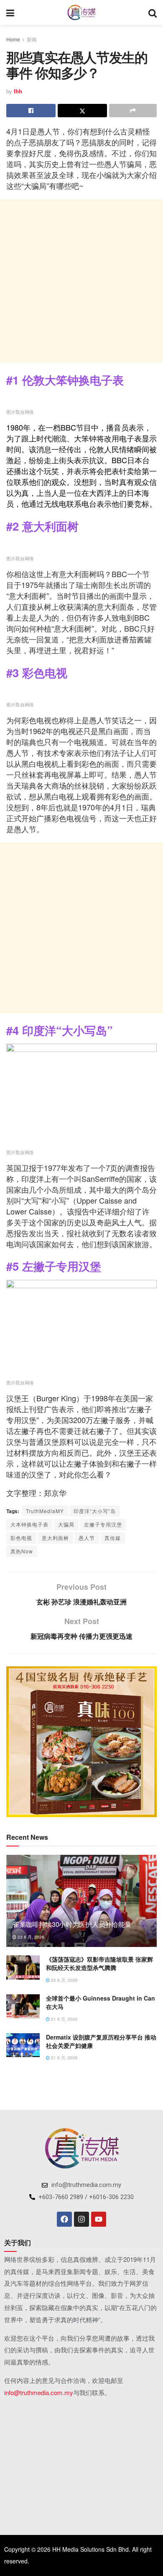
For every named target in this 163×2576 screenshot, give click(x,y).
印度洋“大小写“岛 (95, 1511)
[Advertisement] (81, 281)
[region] (81, 1742)
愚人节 (87, 1538)
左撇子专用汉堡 (103, 1524)
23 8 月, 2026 (30, 1937)
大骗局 (66, 1524)
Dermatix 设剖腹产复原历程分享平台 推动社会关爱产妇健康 (101, 2041)
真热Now (22, 1551)
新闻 (32, 39)
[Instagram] (81, 2219)
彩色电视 (21, 1538)
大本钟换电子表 (29, 1524)
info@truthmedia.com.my (39, 2392)
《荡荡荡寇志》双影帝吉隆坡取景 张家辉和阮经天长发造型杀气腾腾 (99, 1963)
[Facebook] (64, 2219)
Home (13, 39)
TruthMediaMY (45, 1511)
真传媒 (113, 1538)
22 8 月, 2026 (64, 1980)
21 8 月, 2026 (64, 2019)
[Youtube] (99, 2219)
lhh (18, 91)
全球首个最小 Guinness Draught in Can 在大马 (101, 2002)
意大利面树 (55, 1538)
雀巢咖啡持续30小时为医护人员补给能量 (72, 1924)
